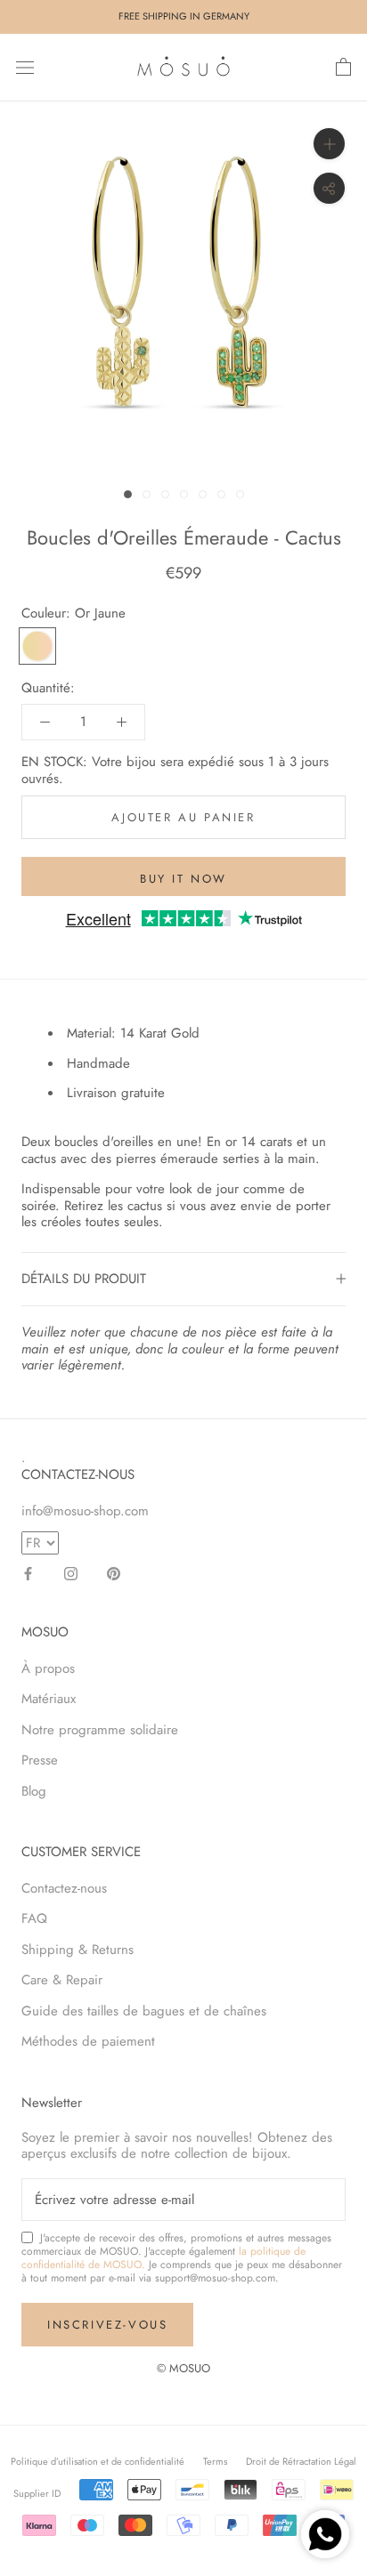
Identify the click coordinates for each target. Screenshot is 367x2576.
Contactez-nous (64, 1888)
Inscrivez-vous (107, 2325)
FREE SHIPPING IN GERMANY (184, 16)
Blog (34, 1791)
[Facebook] (28, 1573)
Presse (40, 1760)
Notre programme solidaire (100, 1730)
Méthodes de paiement (88, 2041)
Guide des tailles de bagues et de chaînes (144, 2011)
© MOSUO (183, 2368)
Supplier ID (37, 2493)
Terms (215, 2461)
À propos (48, 1668)
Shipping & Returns (77, 1950)
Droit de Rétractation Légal (301, 2461)
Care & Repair (62, 1980)
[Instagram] (71, 1573)
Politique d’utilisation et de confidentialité (98, 2461)
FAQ (34, 1918)
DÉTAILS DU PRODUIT (84, 1279)
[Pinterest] (114, 1573)
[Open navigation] (25, 68)
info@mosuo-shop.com (85, 1511)
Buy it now (183, 879)
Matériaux (49, 1699)
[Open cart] (343, 68)
